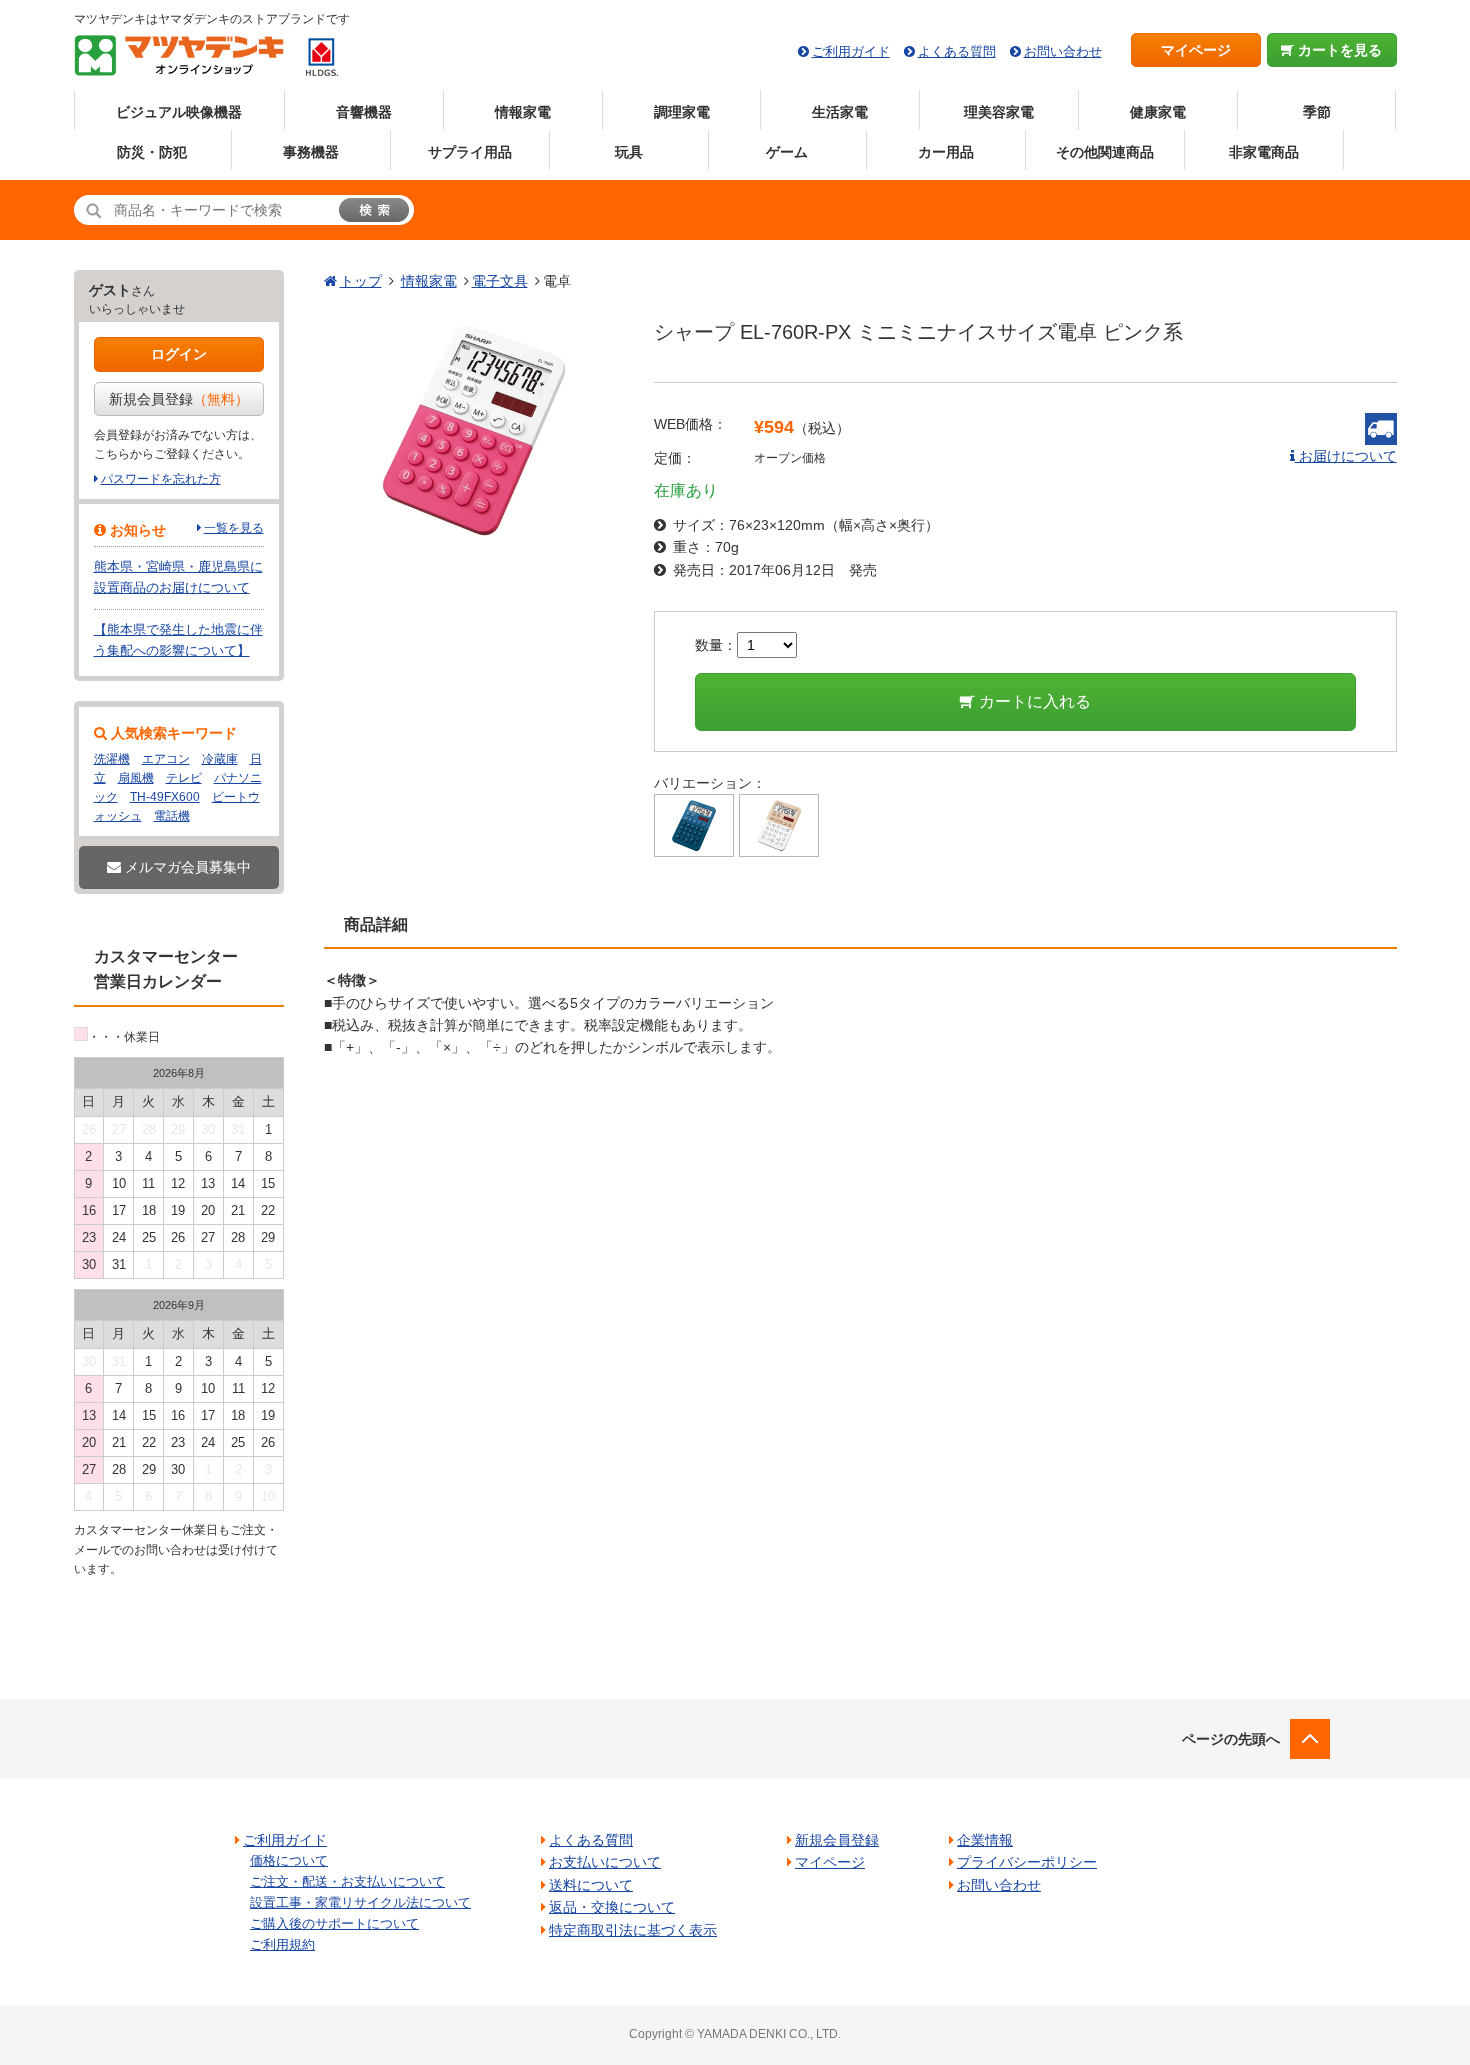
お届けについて (1346, 456)
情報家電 (523, 112)
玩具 (629, 152)
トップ (361, 281)
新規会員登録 (179, 399)
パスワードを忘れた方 (161, 479)
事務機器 (311, 152)
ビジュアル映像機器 (179, 112)
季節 (1317, 112)
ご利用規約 (282, 1944)
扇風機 (136, 778)
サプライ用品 (470, 152)
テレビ (184, 778)
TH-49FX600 (165, 797)
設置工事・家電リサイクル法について (360, 1902)
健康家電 (1158, 112)
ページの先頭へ (1231, 1739)
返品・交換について (612, 1907)
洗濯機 (112, 759)
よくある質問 (957, 51)
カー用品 (946, 152)
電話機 (172, 816)
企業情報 (985, 1840)
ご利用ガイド (851, 51)
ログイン (179, 354)
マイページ (1196, 50)
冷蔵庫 (220, 759)
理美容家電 (999, 112)
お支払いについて (605, 1862)
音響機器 (364, 112)
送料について (591, 1885)
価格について (289, 1860)
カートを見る (1338, 50)
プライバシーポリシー (1027, 1862)
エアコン (166, 759)
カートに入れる (1033, 701)
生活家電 (840, 112)
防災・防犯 (152, 152)
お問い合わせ (1063, 51)
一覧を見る (234, 528)
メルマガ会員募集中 (186, 867)
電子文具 (500, 281)
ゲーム (787, 152)
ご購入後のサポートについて (334, 1923)
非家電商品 (1264, 152)
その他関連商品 (1105, 152)
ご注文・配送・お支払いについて (347, 1881)
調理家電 (682, 112)
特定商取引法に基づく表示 (633, 1930)
